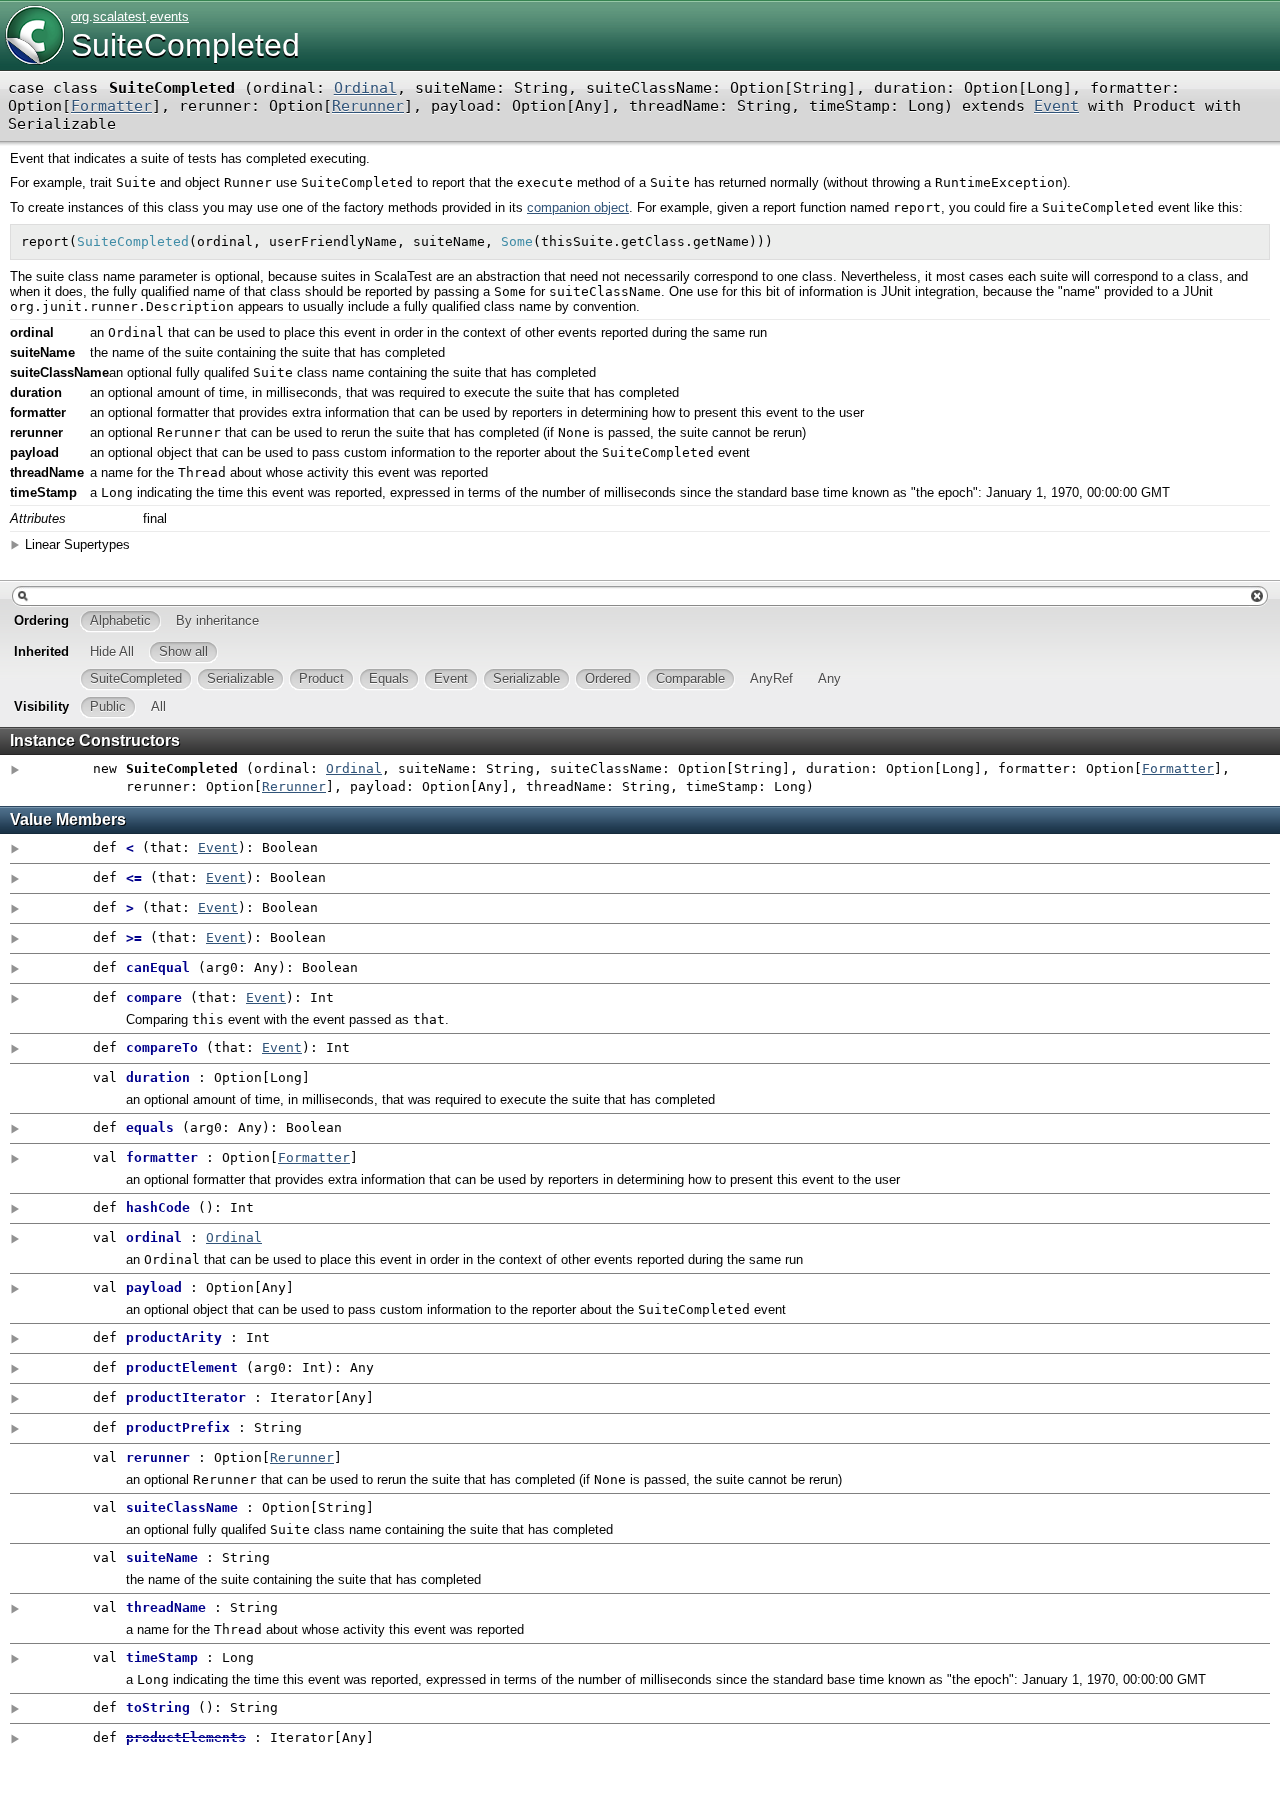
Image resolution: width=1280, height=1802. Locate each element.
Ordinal (365, 88)
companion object (578, 207)
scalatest (119, 16)
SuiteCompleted (185, 45)
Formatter (111, 106)
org (80, 16)
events (169, 16)
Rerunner (368, 106)
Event (1056, 106)
